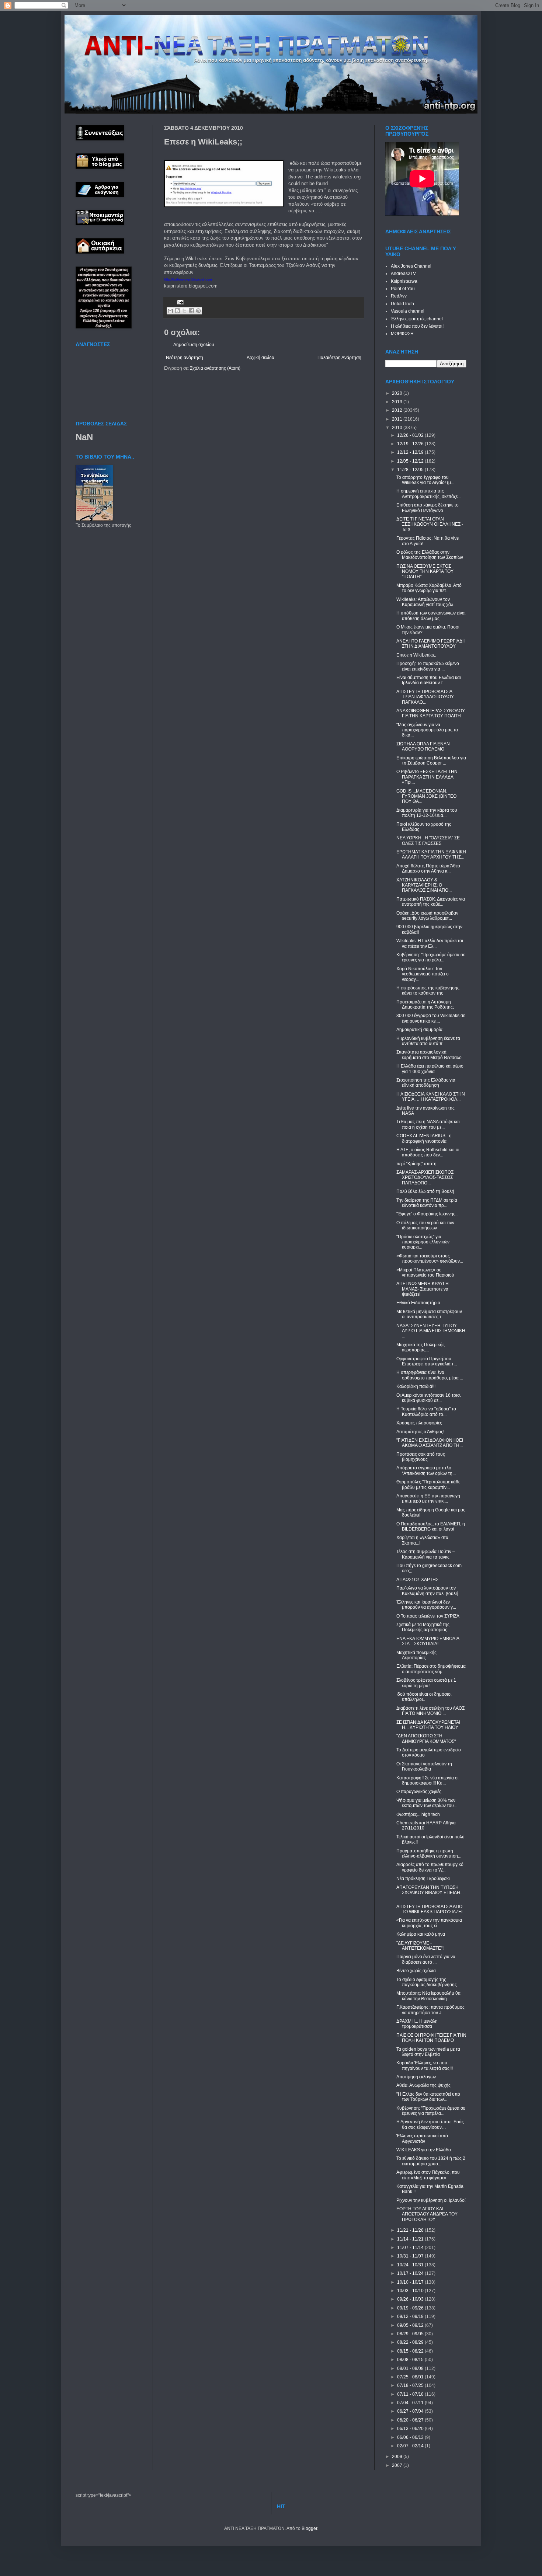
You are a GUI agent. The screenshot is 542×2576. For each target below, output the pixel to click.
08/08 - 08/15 (411, 2360)
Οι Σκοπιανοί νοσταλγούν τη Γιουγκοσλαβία (424, 1766)
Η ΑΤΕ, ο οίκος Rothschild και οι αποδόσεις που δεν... (428, 1152)
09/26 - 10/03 (411, 2299)
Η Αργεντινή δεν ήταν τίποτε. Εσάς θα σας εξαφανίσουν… (430, 2124)
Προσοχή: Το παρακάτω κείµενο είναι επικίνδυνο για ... (428, 666)
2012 (398, 410)
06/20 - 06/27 (411, 2420)
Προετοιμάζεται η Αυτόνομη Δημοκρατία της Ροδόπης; (425, 1005)
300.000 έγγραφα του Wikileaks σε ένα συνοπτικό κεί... (431, 1018)
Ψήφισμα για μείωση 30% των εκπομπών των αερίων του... (427, 1803)
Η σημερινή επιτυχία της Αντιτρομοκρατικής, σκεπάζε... (429, 494)
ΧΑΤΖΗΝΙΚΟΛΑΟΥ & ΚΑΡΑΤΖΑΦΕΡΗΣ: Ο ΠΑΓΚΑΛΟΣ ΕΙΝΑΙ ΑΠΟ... (424, 885)
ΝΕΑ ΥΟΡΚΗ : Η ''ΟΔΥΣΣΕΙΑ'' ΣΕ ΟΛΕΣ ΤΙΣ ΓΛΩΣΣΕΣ (428, 840)
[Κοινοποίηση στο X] (184, 311)
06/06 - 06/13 (411, 2437)
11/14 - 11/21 (411, 2239)
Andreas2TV (403, 274)
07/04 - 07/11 (411, 2403)
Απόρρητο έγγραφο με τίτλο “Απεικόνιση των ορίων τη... (426, 1470)
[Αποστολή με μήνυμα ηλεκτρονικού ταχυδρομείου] (170, 311)
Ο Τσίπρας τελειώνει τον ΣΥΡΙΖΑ (428, 1616)
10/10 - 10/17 (411, 2282)
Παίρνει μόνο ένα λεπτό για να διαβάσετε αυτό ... (426, 1959)
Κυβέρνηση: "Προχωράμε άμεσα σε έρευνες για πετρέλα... (431, 957)
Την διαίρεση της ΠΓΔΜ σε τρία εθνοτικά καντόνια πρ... (427, 1203)
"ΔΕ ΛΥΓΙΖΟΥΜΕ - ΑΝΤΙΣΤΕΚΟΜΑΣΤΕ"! (420, 1946)
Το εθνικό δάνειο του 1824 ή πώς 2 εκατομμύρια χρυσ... (431, 2161)
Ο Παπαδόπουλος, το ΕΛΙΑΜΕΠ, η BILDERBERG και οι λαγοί (431, 1527)
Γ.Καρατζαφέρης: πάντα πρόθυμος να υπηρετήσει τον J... (430, 2010)
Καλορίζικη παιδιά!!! (416, 1386)
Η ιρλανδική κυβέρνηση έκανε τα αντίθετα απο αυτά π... (428, 1041)
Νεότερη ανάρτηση (185, 358)
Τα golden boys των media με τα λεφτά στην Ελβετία (428, 2052)
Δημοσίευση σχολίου (194, 345)
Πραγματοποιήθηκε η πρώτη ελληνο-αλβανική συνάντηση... (429, 1853)
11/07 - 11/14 (411, 2248)
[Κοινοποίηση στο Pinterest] (198, 311)
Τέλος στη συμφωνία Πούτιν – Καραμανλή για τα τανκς (426, 1554)
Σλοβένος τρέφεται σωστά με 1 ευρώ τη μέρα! (426, 1683)
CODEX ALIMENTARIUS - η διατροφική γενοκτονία (424, 1138)
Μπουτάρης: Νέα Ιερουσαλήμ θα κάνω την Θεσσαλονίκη (428, 1996)
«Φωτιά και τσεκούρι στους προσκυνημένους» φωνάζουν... (430, 1259)
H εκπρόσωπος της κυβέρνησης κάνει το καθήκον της (428, 991)
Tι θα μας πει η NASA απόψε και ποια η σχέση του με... (428, 1124)
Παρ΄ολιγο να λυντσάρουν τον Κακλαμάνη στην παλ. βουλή (427, 1591)
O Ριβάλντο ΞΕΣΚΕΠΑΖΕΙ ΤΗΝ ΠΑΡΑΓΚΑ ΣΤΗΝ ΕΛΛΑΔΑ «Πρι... (427, 777)
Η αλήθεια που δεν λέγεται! (417, 326)
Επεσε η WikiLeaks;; (416, 655)
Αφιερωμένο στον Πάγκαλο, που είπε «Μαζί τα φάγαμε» (428, 2175)
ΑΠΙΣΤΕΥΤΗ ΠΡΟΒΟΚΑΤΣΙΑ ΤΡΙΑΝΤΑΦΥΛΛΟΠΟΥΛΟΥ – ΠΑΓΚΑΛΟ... (427, 697)
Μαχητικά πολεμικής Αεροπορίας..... (416, 1655)
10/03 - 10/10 (411, 2291)
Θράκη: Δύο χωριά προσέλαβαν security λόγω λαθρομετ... (427, 916)
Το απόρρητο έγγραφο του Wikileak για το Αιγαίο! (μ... (425, 480)
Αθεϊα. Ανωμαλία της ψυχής (423, 2085)
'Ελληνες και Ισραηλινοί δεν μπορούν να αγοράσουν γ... (426, 1605)
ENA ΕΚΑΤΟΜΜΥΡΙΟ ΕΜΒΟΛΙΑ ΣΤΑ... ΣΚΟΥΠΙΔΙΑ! (428, 1641)
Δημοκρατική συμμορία (419, 1030)
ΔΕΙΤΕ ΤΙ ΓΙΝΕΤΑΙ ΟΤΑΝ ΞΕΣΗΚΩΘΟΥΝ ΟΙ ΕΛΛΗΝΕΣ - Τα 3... (430, 524)
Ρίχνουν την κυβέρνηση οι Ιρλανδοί (431, 2200)
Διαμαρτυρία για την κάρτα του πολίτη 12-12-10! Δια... (427, 813)
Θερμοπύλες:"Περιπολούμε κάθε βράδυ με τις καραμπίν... (428, 1484)
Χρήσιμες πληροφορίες (419, 1423)
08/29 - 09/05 (411, 2334)
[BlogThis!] (177, 311)
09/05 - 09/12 (411, 2325)
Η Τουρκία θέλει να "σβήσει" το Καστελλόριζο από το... (426, 1411)
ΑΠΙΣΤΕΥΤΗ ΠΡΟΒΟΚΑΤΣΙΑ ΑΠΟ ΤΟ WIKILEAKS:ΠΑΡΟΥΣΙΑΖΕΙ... (431, 1909)
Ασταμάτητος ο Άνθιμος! (420, 1432)
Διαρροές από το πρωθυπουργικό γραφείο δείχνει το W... (430, 1867)
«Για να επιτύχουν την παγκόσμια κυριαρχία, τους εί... (429, 1923)
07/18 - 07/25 (411, 2385)
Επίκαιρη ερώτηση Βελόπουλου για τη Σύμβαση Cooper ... (431, 760)
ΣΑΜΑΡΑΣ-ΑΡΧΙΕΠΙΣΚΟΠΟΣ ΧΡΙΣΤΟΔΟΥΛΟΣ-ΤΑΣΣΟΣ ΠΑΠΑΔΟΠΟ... (425, 1178)
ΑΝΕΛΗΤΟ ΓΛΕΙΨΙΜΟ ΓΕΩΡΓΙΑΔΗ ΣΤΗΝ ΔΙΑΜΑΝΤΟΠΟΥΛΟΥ (431, 644)
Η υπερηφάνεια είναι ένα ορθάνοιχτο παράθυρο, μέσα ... (430, 1375)
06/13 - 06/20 (411, 2429)
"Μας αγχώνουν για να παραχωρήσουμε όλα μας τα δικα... (427, 730)
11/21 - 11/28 (411, 2230)
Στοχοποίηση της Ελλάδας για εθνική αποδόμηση (426, 1083)
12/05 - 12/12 (411, 461)
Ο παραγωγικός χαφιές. (419, 1792)
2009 (398, 2457)
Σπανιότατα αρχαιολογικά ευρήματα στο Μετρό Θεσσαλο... (431, 1055)
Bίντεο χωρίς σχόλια (416, 1971)
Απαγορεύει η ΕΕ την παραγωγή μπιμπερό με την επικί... (428, 1498)
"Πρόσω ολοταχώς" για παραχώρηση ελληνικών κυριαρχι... (423, 1242)
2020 (398, 393)
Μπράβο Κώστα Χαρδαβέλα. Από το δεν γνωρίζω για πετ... (429, 588)
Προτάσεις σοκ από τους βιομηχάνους (421, 1457)
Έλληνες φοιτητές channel (417, 319)
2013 (398, 402)
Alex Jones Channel (411, 266)
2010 (398, 428)
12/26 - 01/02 (411, 435)
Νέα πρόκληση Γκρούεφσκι (423, 1879)
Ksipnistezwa (404, 281)
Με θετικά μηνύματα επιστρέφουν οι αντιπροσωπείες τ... (429, 1314)
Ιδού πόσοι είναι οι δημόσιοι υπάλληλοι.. (424, 1697)
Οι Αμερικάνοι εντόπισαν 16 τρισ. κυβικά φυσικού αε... (429, 1398)
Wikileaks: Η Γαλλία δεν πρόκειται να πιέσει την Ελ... (430, 943)
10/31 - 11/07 (411, 2256)
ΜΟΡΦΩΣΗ (402, 334)
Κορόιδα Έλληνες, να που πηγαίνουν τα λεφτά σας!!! (425, 2065)
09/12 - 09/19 (411, 2316)
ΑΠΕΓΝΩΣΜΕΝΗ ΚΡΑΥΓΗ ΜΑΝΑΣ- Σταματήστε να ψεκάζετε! (423, 1289)
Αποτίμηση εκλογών (416, 2077)
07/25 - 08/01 (411, 2377)
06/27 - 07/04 (411, 2411)
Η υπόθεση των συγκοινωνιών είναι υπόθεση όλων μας (431, 616)
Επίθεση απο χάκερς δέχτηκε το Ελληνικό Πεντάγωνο (428, 508)
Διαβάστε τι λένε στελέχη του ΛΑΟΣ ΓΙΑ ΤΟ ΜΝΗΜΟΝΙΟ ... (430, 1711)
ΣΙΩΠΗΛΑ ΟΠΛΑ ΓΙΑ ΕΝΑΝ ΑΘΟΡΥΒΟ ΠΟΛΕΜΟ (423, 746)
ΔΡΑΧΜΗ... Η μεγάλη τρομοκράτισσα (417, 2024)
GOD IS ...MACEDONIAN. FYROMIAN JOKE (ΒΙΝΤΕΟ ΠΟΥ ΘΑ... (426, 796)
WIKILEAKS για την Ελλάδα (424, 2150)
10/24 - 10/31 (411, 2265)
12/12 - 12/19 (411, 452)
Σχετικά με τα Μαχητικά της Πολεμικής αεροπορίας (423, 1627)
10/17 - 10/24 (411, 2273)
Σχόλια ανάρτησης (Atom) (215, 368)
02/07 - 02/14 (411, 2446)
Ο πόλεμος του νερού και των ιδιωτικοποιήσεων (425, 1225)
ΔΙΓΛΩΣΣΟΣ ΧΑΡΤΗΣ (417, 1580)
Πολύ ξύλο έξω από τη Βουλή (425, 1191)
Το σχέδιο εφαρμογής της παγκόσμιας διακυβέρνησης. (427, 1982)
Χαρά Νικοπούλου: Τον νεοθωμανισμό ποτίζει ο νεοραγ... (423, 974)
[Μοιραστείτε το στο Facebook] (191, 311)
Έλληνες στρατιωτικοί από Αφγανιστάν (422, 2138)
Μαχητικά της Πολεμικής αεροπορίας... (421, 1347)
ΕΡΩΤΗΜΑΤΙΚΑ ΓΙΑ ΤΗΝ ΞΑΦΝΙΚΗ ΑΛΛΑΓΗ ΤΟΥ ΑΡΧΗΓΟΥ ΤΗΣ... (431, 854)
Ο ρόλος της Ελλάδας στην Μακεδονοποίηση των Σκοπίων (430, 555)
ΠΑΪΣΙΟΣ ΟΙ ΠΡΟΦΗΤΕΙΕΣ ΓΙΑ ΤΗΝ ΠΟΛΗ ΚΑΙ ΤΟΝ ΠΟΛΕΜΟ (431, 2038)
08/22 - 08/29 (411, 2342)
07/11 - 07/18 (411, 2394)
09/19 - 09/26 (411, 2308)
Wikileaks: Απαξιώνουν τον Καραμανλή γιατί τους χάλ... (426, 602)
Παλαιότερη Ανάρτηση (339, 358)
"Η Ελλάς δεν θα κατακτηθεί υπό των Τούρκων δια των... (428, 2097)
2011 (398, 419)
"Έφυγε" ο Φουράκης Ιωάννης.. (427, 1214)
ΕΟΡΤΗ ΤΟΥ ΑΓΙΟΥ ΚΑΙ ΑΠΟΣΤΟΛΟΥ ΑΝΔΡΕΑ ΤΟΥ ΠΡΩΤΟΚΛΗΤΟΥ (427, 2214)
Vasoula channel (408, 311)
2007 (398, 2465)
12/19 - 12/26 (411, 444)
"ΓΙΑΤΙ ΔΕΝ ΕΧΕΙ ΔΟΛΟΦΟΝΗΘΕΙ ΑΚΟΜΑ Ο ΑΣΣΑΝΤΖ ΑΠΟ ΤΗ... (430, 1443)
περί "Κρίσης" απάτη (416, 1164)
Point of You (403, 289)
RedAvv (399, 296)
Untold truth (402, 304)
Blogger (309, 2528)
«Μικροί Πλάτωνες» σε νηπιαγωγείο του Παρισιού (425, 1273)
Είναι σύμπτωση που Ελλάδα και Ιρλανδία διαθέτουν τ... (429, 680)
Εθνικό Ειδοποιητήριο (418, 1303)
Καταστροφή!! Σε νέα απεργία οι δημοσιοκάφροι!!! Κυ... (428, 1780)
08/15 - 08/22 (411, 2351)
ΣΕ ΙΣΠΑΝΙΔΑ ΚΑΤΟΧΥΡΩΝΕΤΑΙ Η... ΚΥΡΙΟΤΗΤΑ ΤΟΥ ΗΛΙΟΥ (428, 1725)
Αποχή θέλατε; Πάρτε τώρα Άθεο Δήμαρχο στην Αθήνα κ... (428, 868)
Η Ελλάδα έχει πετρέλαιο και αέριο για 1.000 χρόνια (430, 1069)
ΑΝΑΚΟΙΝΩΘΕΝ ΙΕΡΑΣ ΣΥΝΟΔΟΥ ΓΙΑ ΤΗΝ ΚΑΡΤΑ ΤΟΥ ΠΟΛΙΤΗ (431, 713)
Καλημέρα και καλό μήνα (421, 1934)
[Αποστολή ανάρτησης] (179, 302)
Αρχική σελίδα (260, 358)
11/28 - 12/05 (411, 470)
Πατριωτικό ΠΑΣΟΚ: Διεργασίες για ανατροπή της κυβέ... (431, 902)
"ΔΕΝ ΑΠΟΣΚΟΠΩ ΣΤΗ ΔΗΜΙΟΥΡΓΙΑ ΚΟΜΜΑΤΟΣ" (426, 1738)
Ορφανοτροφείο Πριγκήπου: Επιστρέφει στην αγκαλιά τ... (427, 1361)
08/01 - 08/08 (411, 2368)
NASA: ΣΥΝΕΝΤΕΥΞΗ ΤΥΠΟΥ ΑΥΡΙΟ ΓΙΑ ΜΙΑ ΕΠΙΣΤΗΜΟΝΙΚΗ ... (431, 1331)
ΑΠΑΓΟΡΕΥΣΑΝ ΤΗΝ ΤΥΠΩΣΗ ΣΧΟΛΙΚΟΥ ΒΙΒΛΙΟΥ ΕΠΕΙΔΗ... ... (430, 1893)
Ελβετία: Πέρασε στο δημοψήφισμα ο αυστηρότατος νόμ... (431, 1669)
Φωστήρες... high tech (418, 1814)
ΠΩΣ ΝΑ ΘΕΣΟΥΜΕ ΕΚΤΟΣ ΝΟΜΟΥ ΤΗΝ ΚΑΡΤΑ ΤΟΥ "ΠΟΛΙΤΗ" (425, 572)
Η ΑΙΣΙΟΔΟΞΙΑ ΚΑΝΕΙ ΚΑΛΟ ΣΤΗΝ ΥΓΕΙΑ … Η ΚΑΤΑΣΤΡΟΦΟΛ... (431, 1097)
